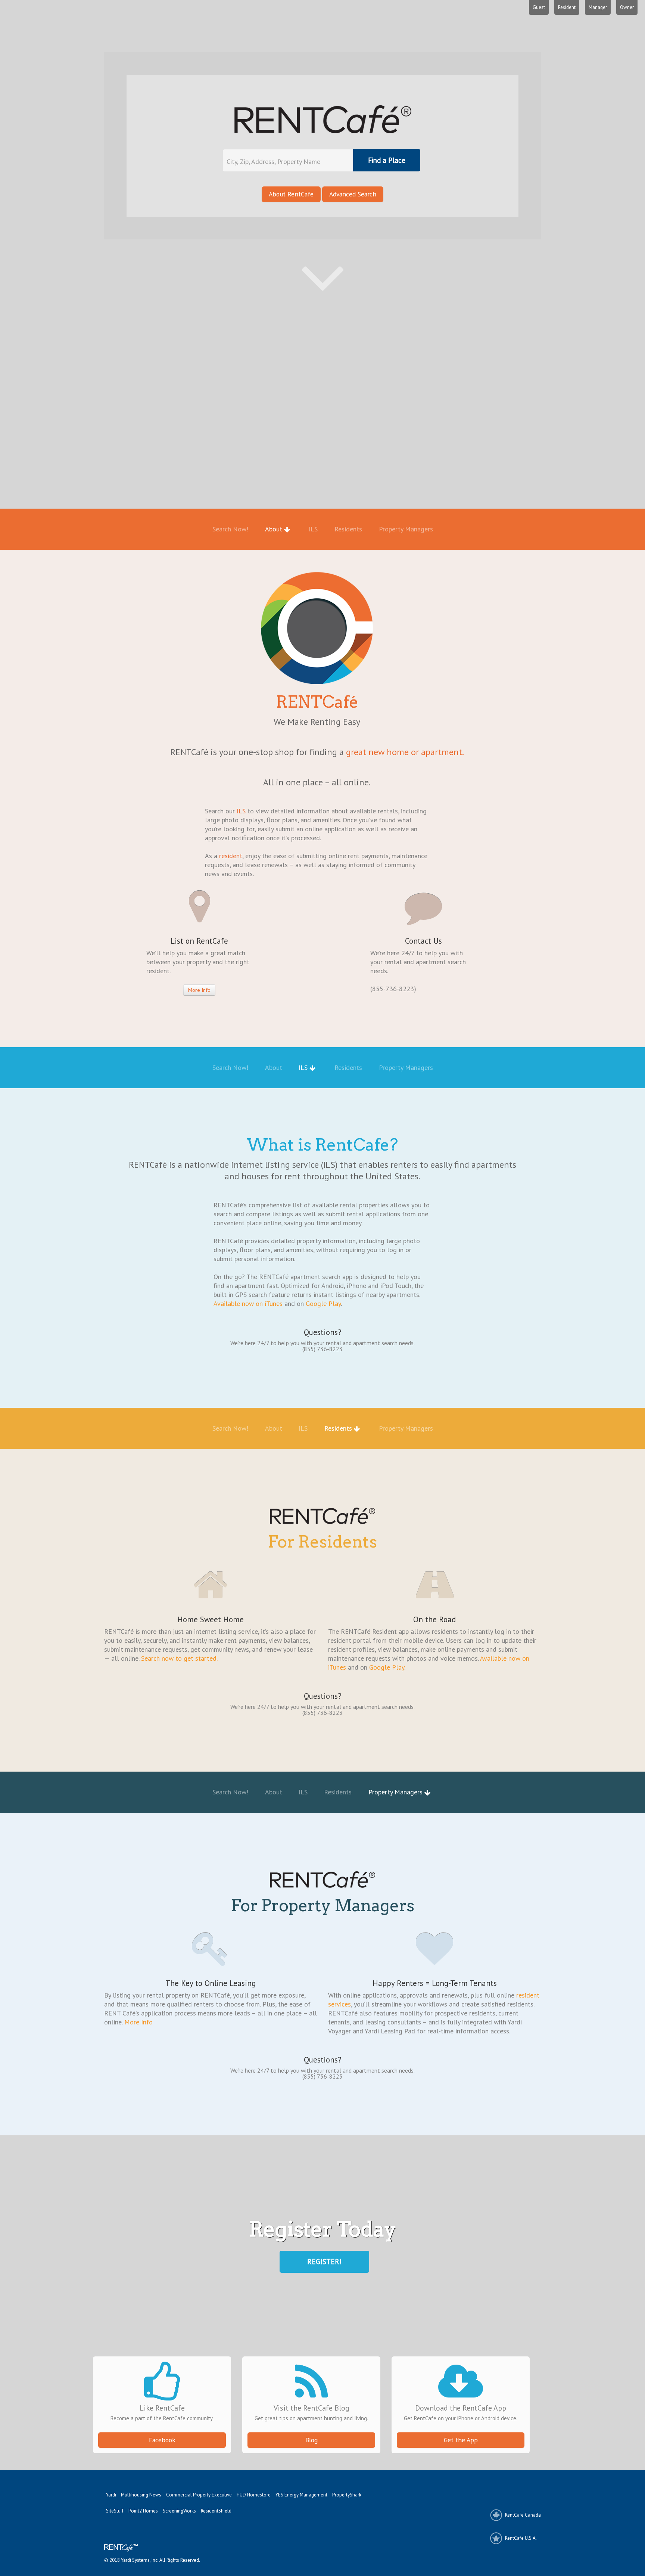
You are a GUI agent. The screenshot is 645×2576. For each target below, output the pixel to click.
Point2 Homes (143, 2511)
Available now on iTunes (248, 1303)
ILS (314, 529)
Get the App (461, 2440)
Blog (311, 2440)
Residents (349, 529)
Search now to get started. (179, 1658)
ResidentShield (216, 2511)
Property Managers (406, 529)
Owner (627, 7)
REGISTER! (324, 2262)
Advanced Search (353, 194)
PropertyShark (347, 2495)
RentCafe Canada (523, 2515)
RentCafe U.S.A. (521, 2538)
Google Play (323, 1303)
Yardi (111, 2495)
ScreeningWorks (179, 2511)
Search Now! (231, 529)
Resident (567, 7)
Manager (598, 7)
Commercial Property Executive (199, 2495)
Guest (539, 7)
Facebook (162, 2440)
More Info (199, 990)
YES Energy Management (301, 2495)
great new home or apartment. (405, 752)
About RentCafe (291, 194)
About (275, 529)
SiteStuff (115, 2511)
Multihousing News (141, 2495)
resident (230, 856)
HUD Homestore (254, 2495)
